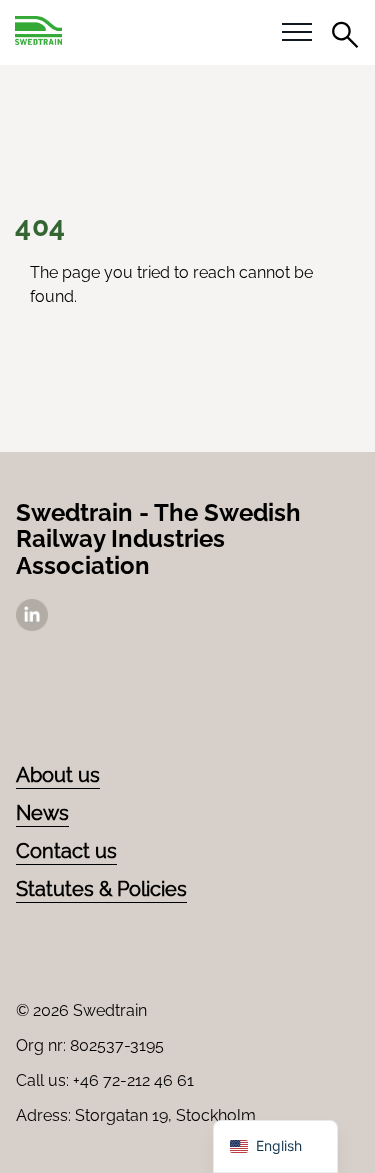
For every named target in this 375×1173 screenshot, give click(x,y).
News (42, 813)
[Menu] (297, 33)
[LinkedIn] (32, 625)
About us (58, 775)
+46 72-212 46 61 (133, 1080)
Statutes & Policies (101, 889)
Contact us (66, 851)
